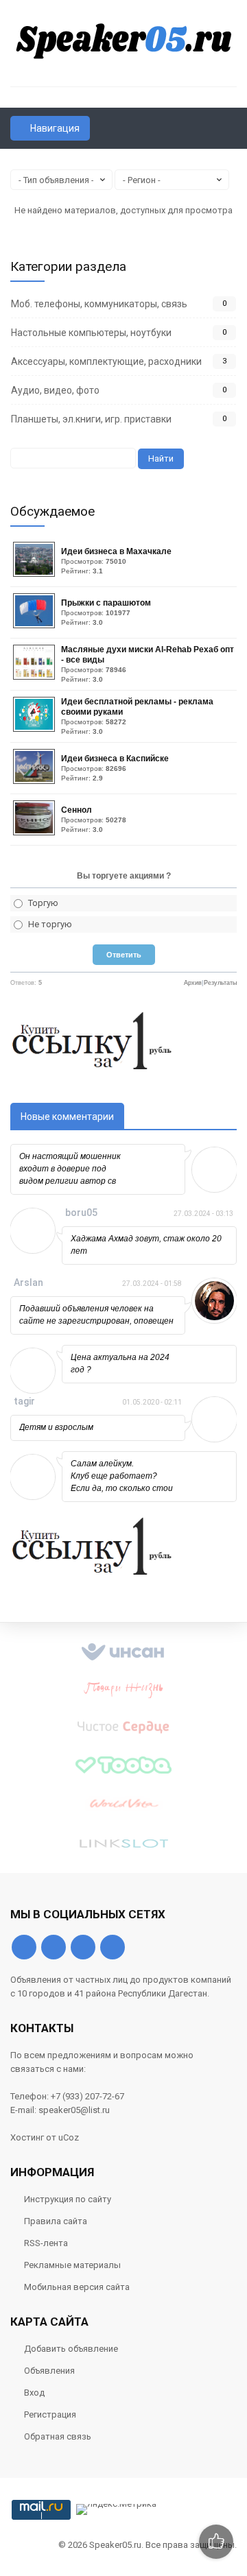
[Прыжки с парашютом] (36, 625)
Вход (34, 2393)
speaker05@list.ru (74, 2110)
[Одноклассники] (54, 1947)
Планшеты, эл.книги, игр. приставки (91, 419)
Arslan (28, 1283)
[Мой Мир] (113, 1947)
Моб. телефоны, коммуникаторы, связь (99, 304)
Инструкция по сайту (68, 2199)
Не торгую (50, 924)
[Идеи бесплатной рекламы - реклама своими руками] (36, 729)
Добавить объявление (71, 2349)
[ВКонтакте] (24, 1947)
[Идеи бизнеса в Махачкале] (36, 574)
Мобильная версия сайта (77, 2287)
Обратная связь (58, 2436)
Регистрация (50, 2414)
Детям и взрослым (56, 1427)
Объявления (49, 2371)
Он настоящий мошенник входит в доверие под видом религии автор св (70, 1169)
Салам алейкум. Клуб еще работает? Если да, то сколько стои (122, 1476)
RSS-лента (46, 2243)
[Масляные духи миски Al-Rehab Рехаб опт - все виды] (36, 677)
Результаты (220, 983)
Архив (193, 983)
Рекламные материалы (72, 2265)
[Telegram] (83, 1947)
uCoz (69, 2137)
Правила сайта (56, 2221)
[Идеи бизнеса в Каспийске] (36, 781)
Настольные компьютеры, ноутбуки (91, 333)
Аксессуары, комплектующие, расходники (106, 361)
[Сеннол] (36, 832)
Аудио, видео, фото (55, 390)
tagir (24, 1401)
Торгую (43, 903)
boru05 (81, 1213)
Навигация (55, 128)
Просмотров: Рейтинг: (116, 561)
